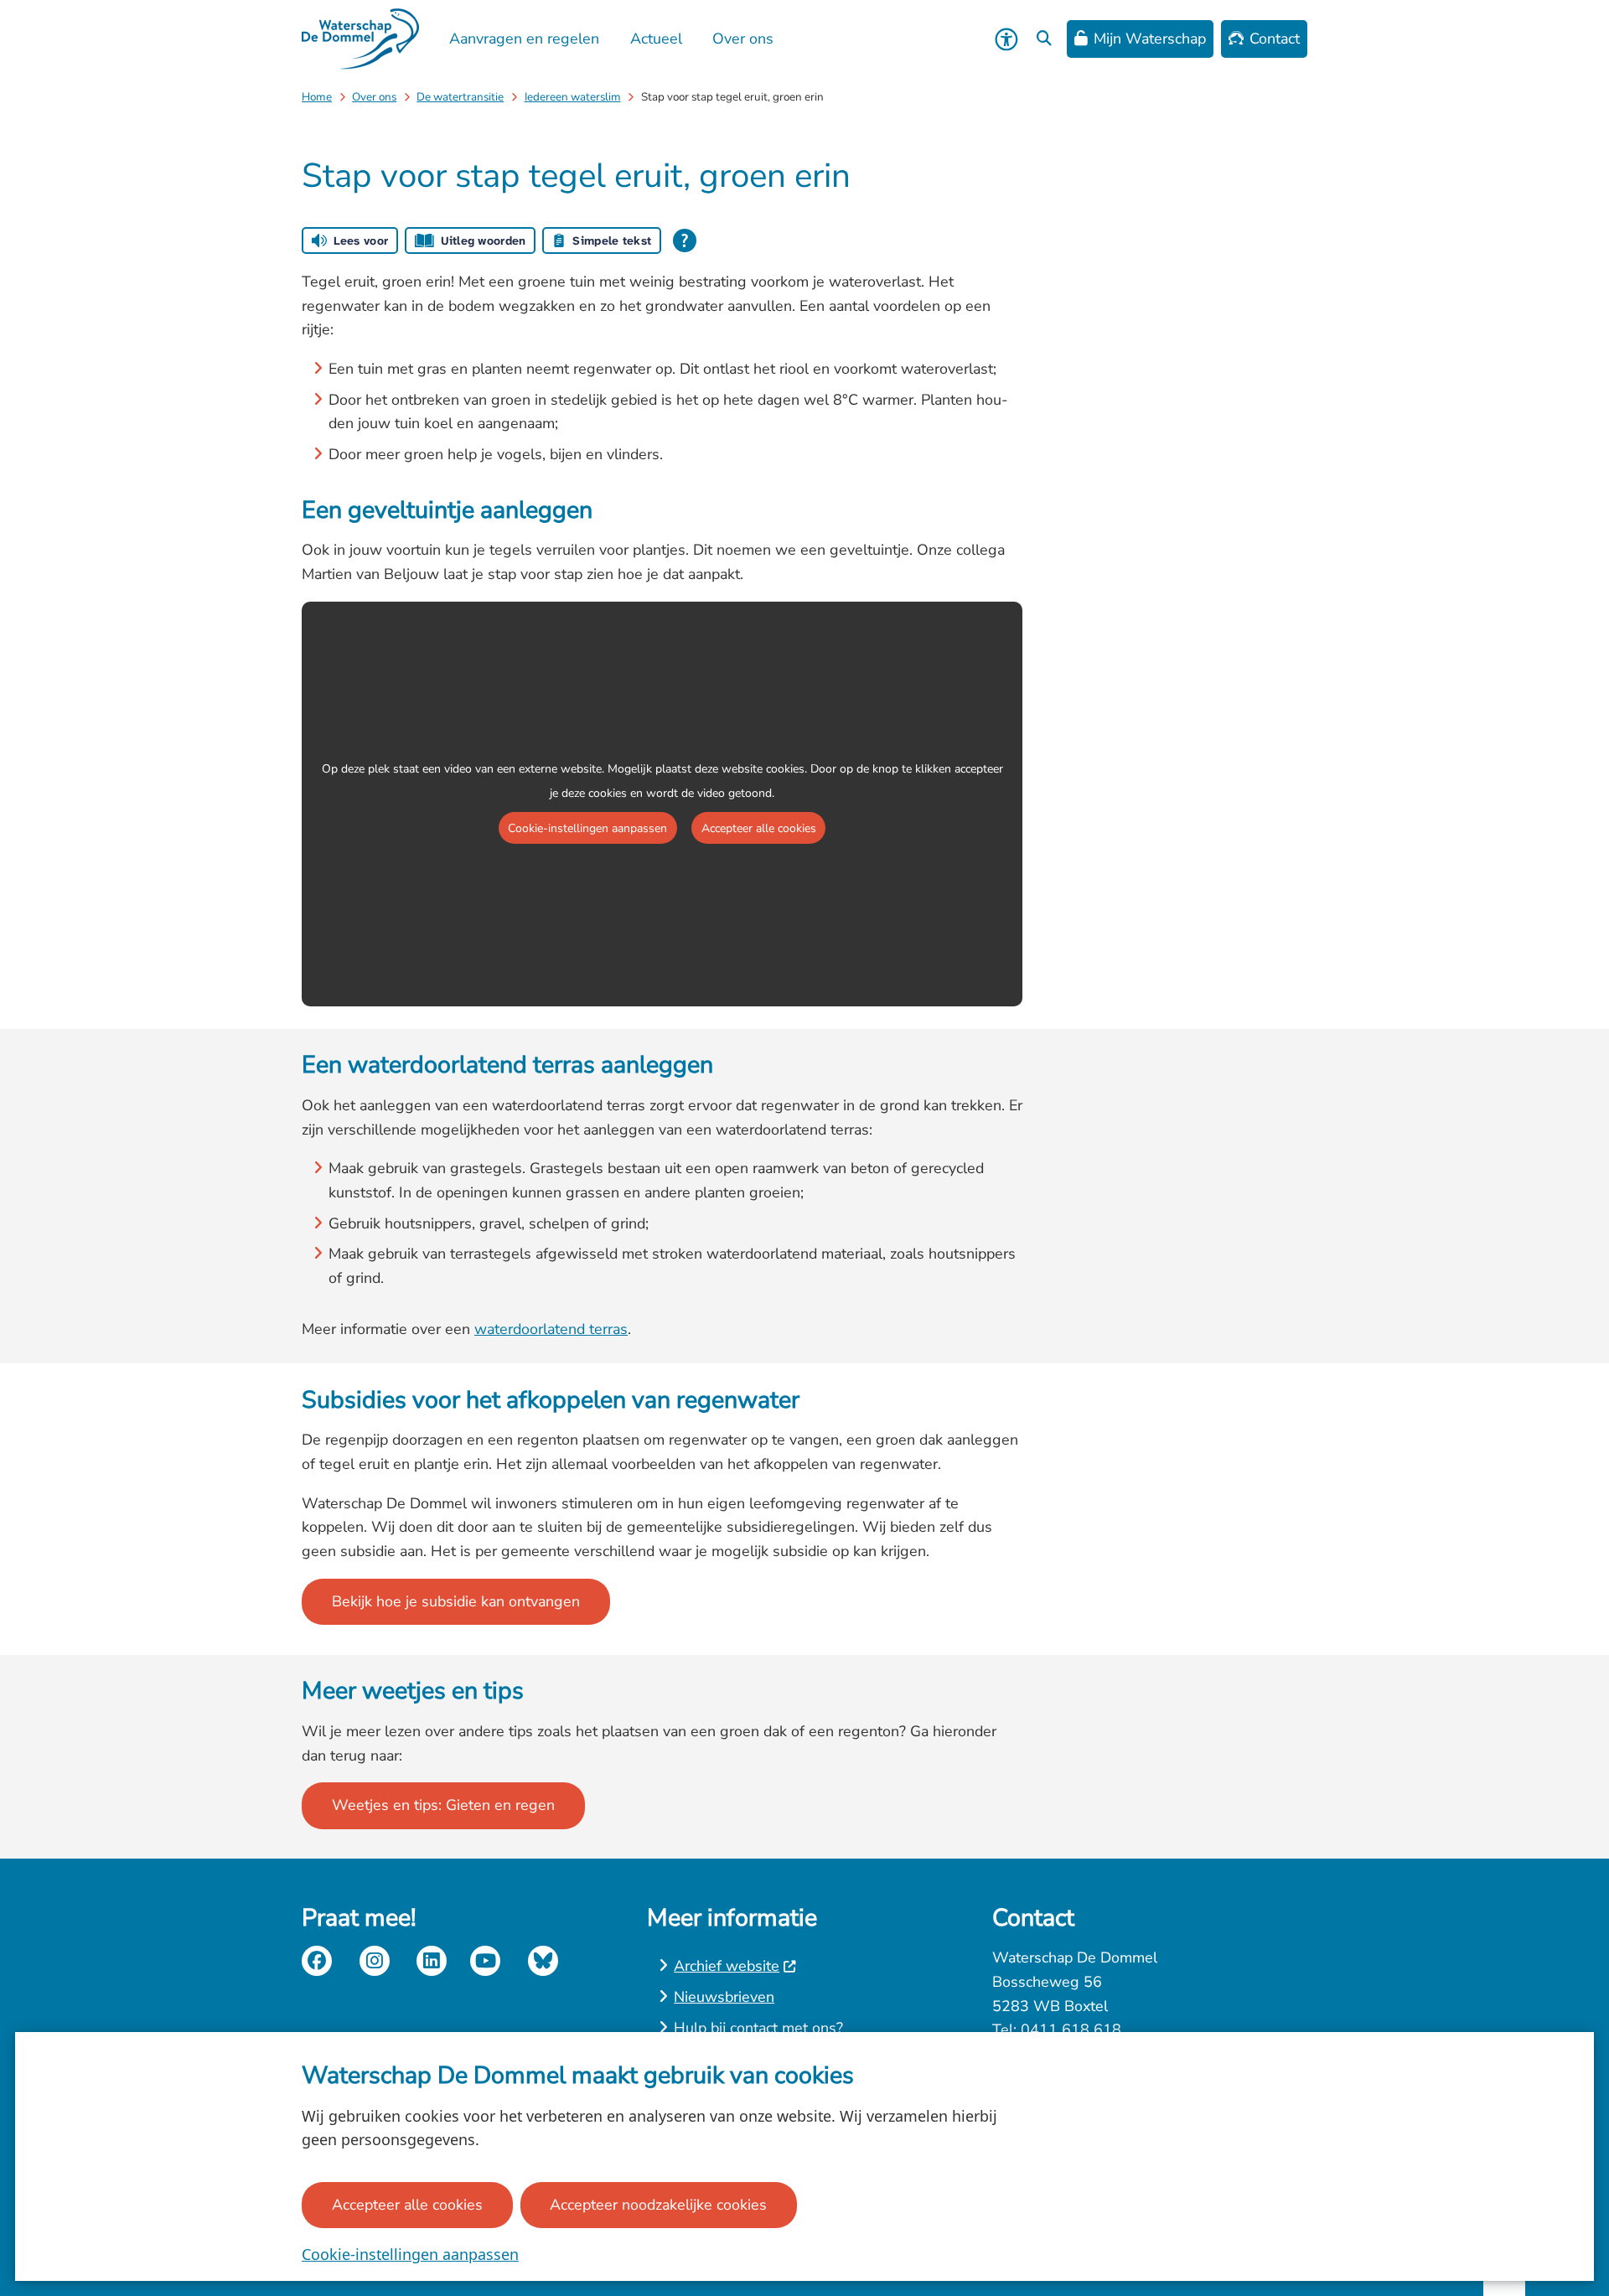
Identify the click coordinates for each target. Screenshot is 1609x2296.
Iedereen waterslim (573, 97)
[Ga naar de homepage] (360, 39)
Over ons (374, 97)
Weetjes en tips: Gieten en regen (443, 1805)
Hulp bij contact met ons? (758, 2028)
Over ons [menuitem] (743, 39)
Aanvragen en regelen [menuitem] (524, 39)
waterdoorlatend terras (551, 1329)
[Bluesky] (543, 1961)
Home (317, 97)
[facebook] (317, 1961)
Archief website (727, 1966)
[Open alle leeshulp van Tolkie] (685, 240)
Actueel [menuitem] (656, 39)
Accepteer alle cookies (407, 2205)
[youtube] (485, 1961)
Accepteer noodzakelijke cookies (658, 2205)
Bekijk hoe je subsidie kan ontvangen (456, 1601)
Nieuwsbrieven (724, 1997)
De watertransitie (460, 97)
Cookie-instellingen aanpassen (410, 2254)
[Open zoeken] (1044, 39)
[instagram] (375, 1961)
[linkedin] (432, 1961)
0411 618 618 (1071, 2030)
